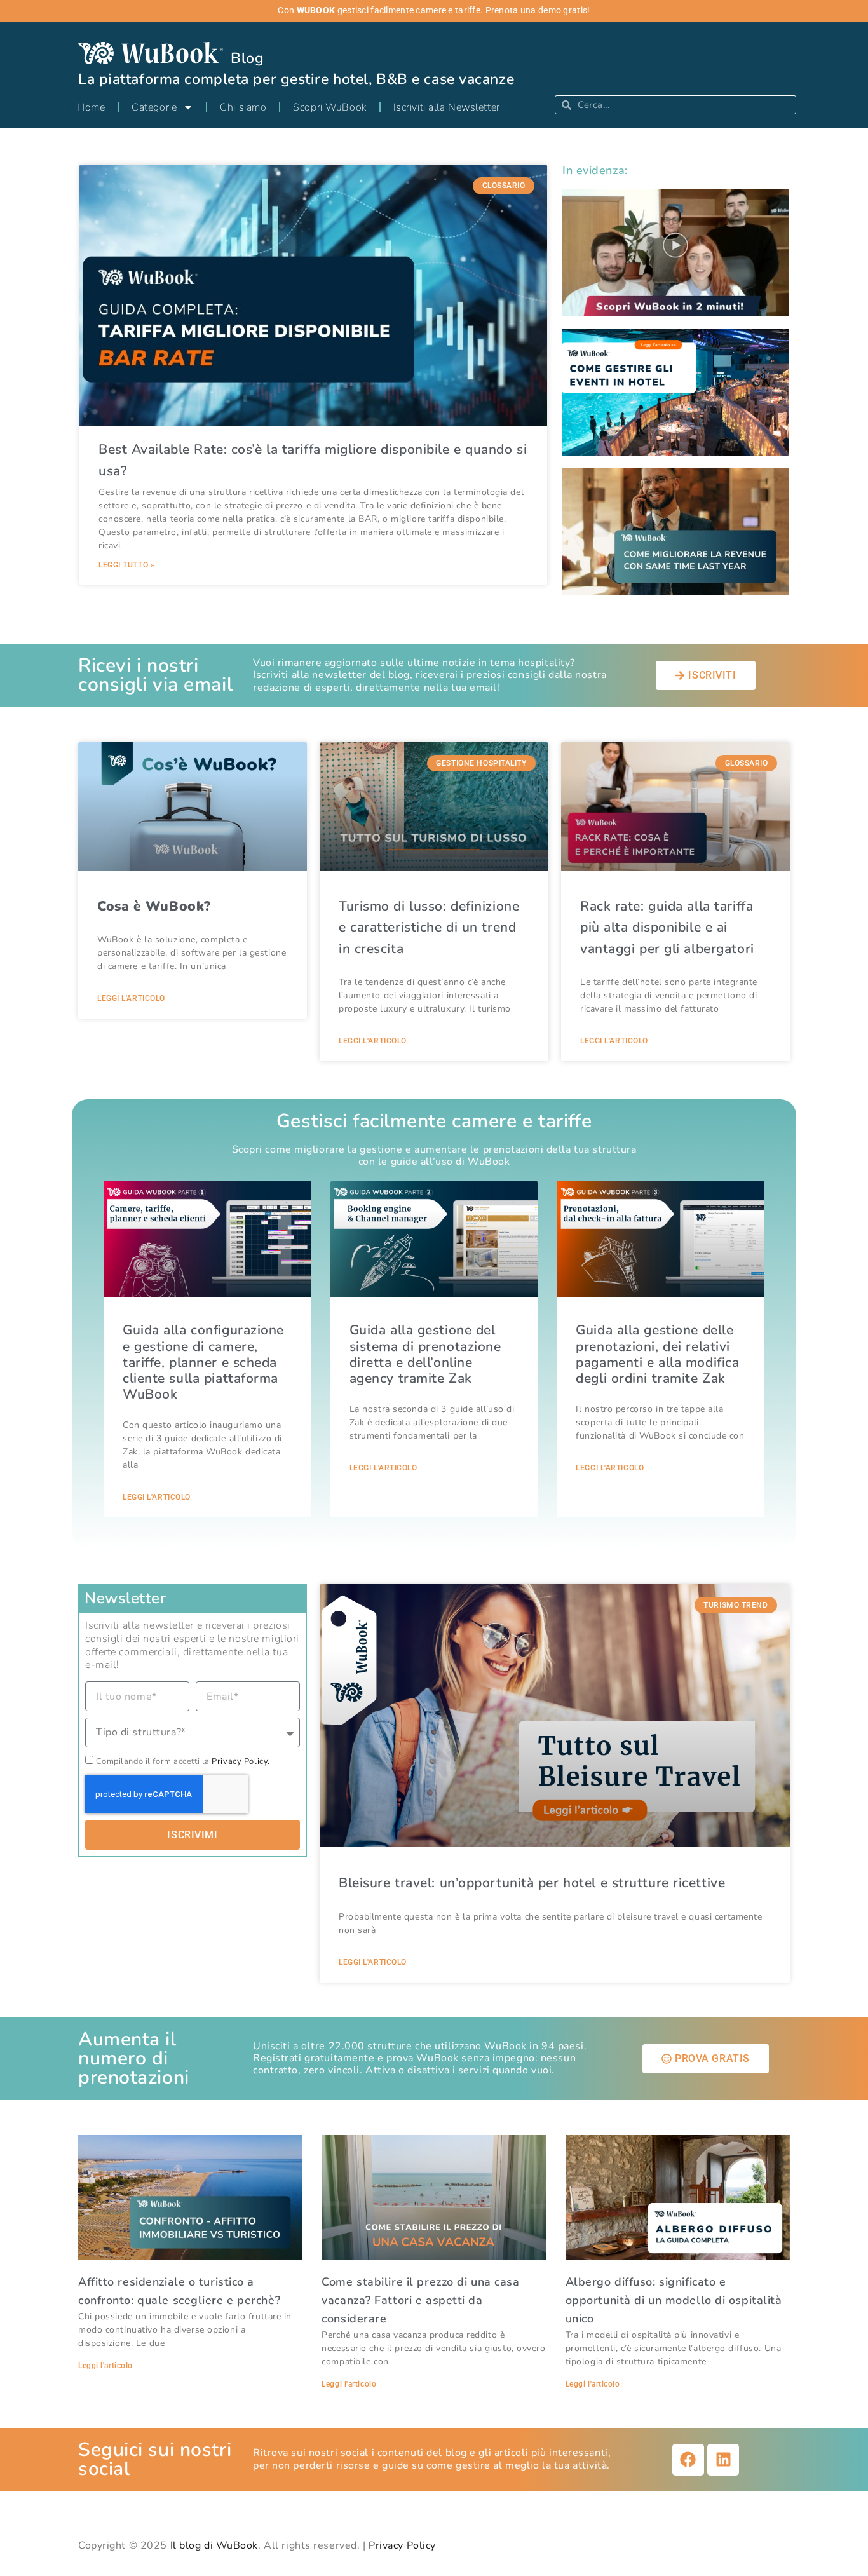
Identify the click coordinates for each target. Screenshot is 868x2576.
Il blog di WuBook (214, 2545)
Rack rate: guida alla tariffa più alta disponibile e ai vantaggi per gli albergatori (667, 927)
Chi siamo (243, 107)
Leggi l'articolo (131, 998)
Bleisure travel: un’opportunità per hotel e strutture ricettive (532, 1883)
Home (91, 107)
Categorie (154, 107)
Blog (247, 58)
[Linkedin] (723, 2460)
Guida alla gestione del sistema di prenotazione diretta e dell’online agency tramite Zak (425, 1354)
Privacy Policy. (241, 1761)
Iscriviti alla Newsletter (447, 107)
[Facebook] (688, 2460)
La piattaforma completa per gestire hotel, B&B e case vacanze (296, 79)
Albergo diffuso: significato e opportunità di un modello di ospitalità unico (674, 2300)
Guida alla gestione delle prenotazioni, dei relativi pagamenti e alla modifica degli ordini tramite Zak (657, 1354)
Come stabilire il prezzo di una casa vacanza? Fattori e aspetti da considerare (420, 2300)
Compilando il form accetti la (183, 1761)
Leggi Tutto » (126, 565)
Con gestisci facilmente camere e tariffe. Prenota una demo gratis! (434, 10)
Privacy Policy (402, 2545)
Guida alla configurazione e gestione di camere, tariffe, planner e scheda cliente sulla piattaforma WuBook (203, 1362)
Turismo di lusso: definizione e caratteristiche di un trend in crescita (429, 927)
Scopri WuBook (329, 107)
